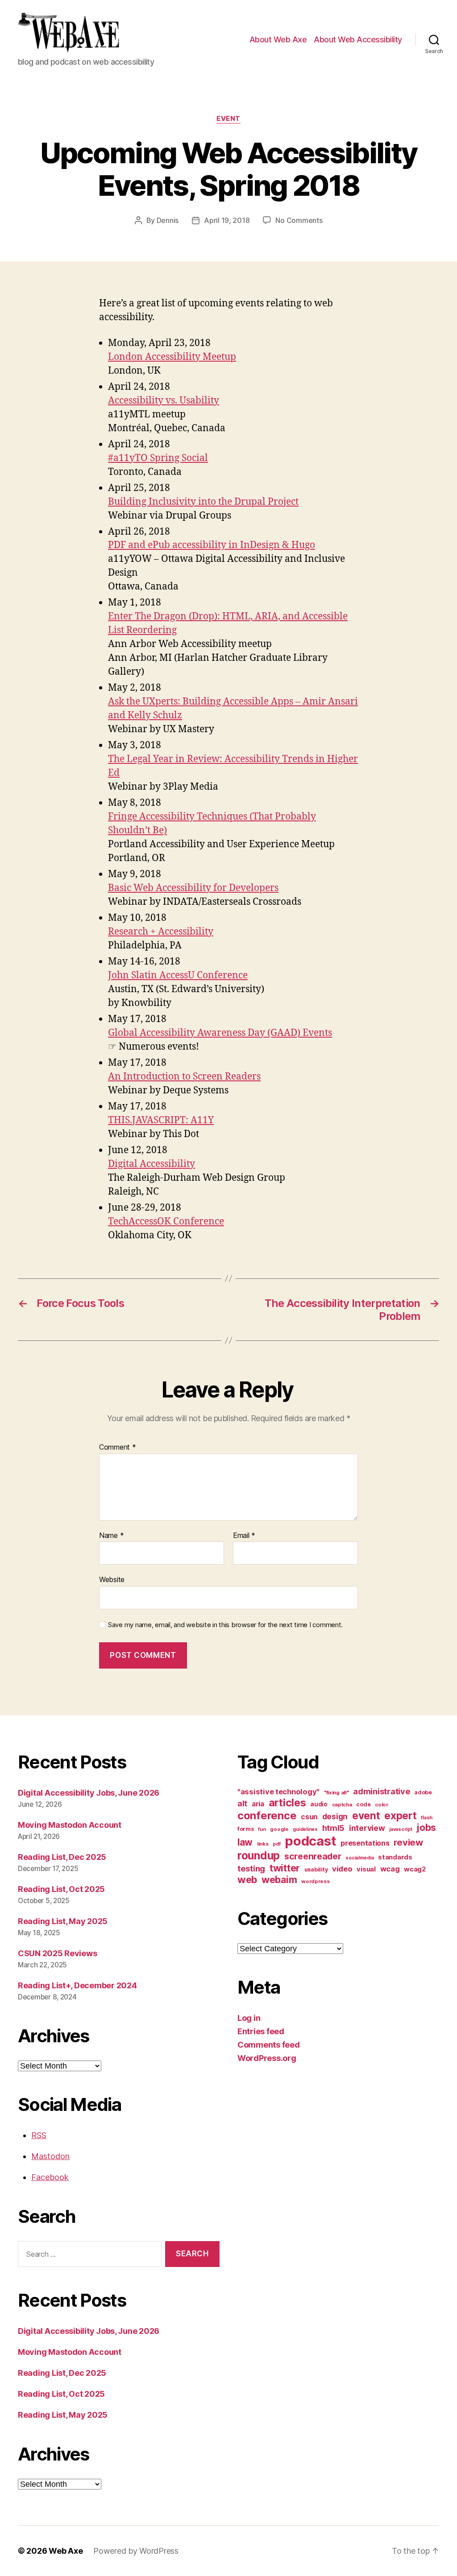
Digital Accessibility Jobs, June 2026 (89, 1793)
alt (242, 1803)
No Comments (299, 220)
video (342, 1869)
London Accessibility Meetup (172, 357)
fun (262, 1829)
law (245, 1842)
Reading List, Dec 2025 (62, 1857)
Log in (249, 2018)
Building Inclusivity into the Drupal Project (203, 502)
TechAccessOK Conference (166, 1222)
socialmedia (359, 1858)
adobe (423, 1792)
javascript (401, 1829)
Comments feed (269, 2045)
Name (111, 1536)
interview (367, 1828)
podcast (310, 1841)
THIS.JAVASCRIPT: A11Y (161, 1120)
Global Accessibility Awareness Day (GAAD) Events (220, 1033)
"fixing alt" (337, 1793)
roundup (259, 1855)
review (408, 1842)
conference (267, 1816)
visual (366, 1869)
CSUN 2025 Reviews (57, 1953)
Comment (118, 1447)
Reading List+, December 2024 (77, 1985)
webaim (279, 1879)
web (247, 1879)
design (335, 1816)
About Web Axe (278, 39)
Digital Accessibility (152, 1164)
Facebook (50, 2177)
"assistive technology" (278, 1792)
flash (427, 1818)
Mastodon (50, 2156)
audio (319, 1804)
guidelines (305, 1829)
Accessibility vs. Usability (164, 401)
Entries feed (261, 2031)
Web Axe (66, 2551)
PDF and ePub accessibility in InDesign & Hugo (212, 545)
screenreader (313, 1856)
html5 (334, 1828)
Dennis (168, 220)
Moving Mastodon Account (70, 1825)
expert (400, 1816)
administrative (381, 1791)
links (263, 1844)
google (279, 1829)
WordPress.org (267, 2058)
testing (251, 1868)
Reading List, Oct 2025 (61, 1889)
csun (309, 1817)
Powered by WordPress (136, 2551)
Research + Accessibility (161, 932)
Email (244, 1536)
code (363, 1804)
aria (258, 1804)
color (382, 1805)
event (228, 119)
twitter (285, 1868)
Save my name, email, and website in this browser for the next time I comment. (225, 1625)
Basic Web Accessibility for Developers (193, 888)
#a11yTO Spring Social (158, 458)
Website (112, 1579)
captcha (342, 1805)
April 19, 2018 (227, 220)
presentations (365, 1843)
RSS (39, 2135)
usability (316, 1869)
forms (246, 1829)
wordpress (316, 1881)
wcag (390, 1869)
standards (395, 1857)
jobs (426, 1828)
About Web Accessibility (358, 39)
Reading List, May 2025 (63, 1921)
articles (287, 1803)
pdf (276, 1844)
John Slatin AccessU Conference (178, 975)
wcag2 (415, 1869)
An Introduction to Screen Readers (184, 1077)
